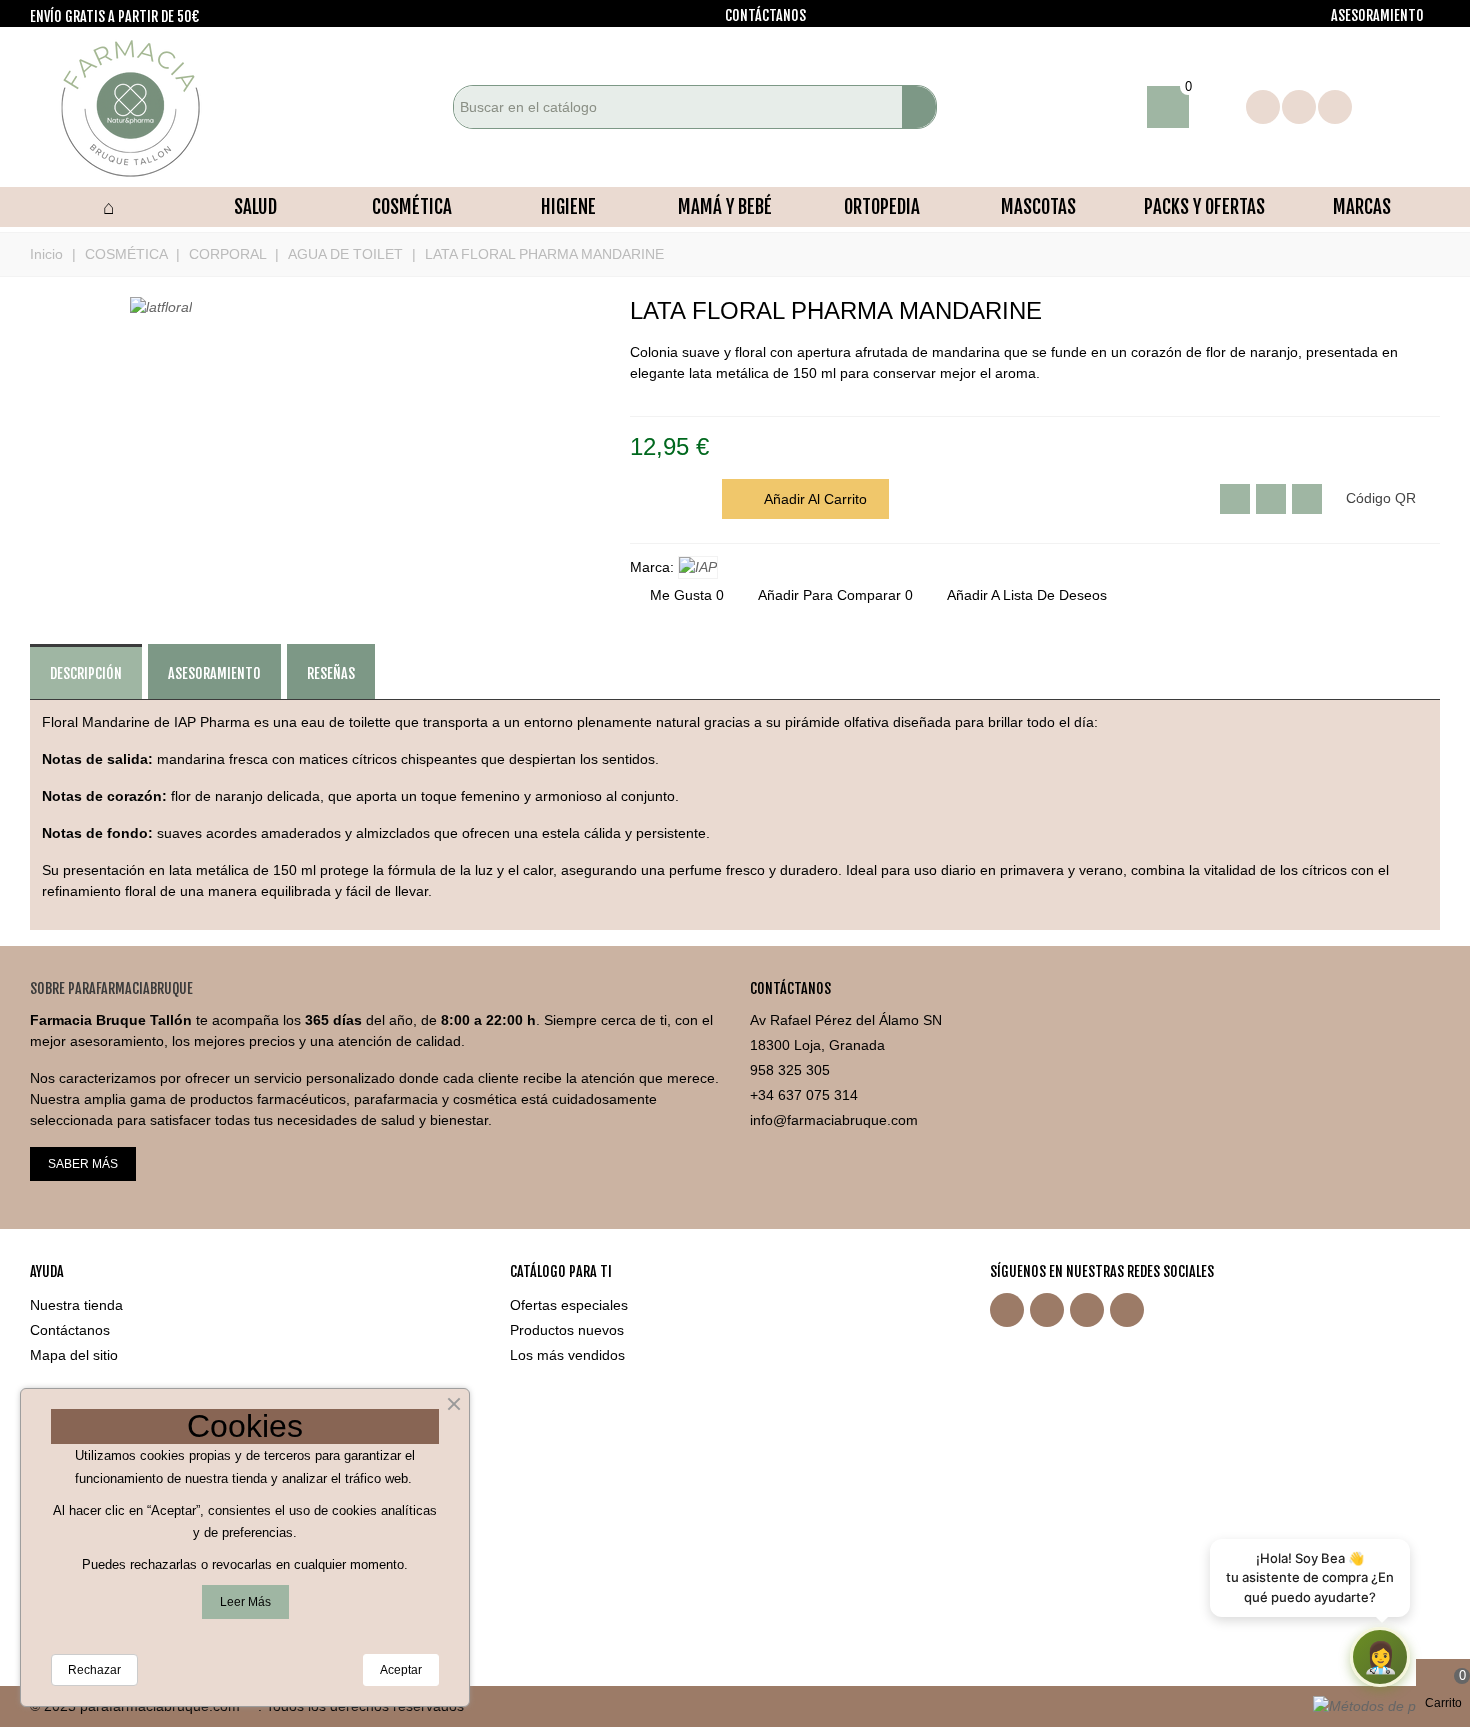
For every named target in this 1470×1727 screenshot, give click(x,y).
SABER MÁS (83, 1164)
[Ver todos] (698, 567)
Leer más (245, 1602)
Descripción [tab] (86, 673)
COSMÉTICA (412, 207)
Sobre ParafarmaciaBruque (111, 988)
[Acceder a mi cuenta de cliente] (1217, 107)
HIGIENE (568, 207)
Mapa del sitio (74, 1355)
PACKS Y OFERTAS (1204, 207)
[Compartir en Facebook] (1271, 499)
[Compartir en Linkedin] (1307, 499)
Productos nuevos (567, 1330)
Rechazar (94, 1670)
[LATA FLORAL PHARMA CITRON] (1425, 312)
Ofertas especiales (569, 1305)
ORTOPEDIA (882, 207)
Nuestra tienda (76, 1305)
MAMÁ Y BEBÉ (725, 207)
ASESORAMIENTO (1377, 15)
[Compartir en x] (1235, 499)
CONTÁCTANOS (765, 15)
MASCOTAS (1038, 207)
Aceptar (401, 1670)
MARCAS (1362, 207)
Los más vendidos (567, 1355)
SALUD (255, 207)
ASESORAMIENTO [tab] (214, 673)
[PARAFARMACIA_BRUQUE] (140, 107)
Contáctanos (70, 1330)
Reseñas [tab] (331, 673)
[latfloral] (161, 307)
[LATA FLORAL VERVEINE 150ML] (1393, 312)
